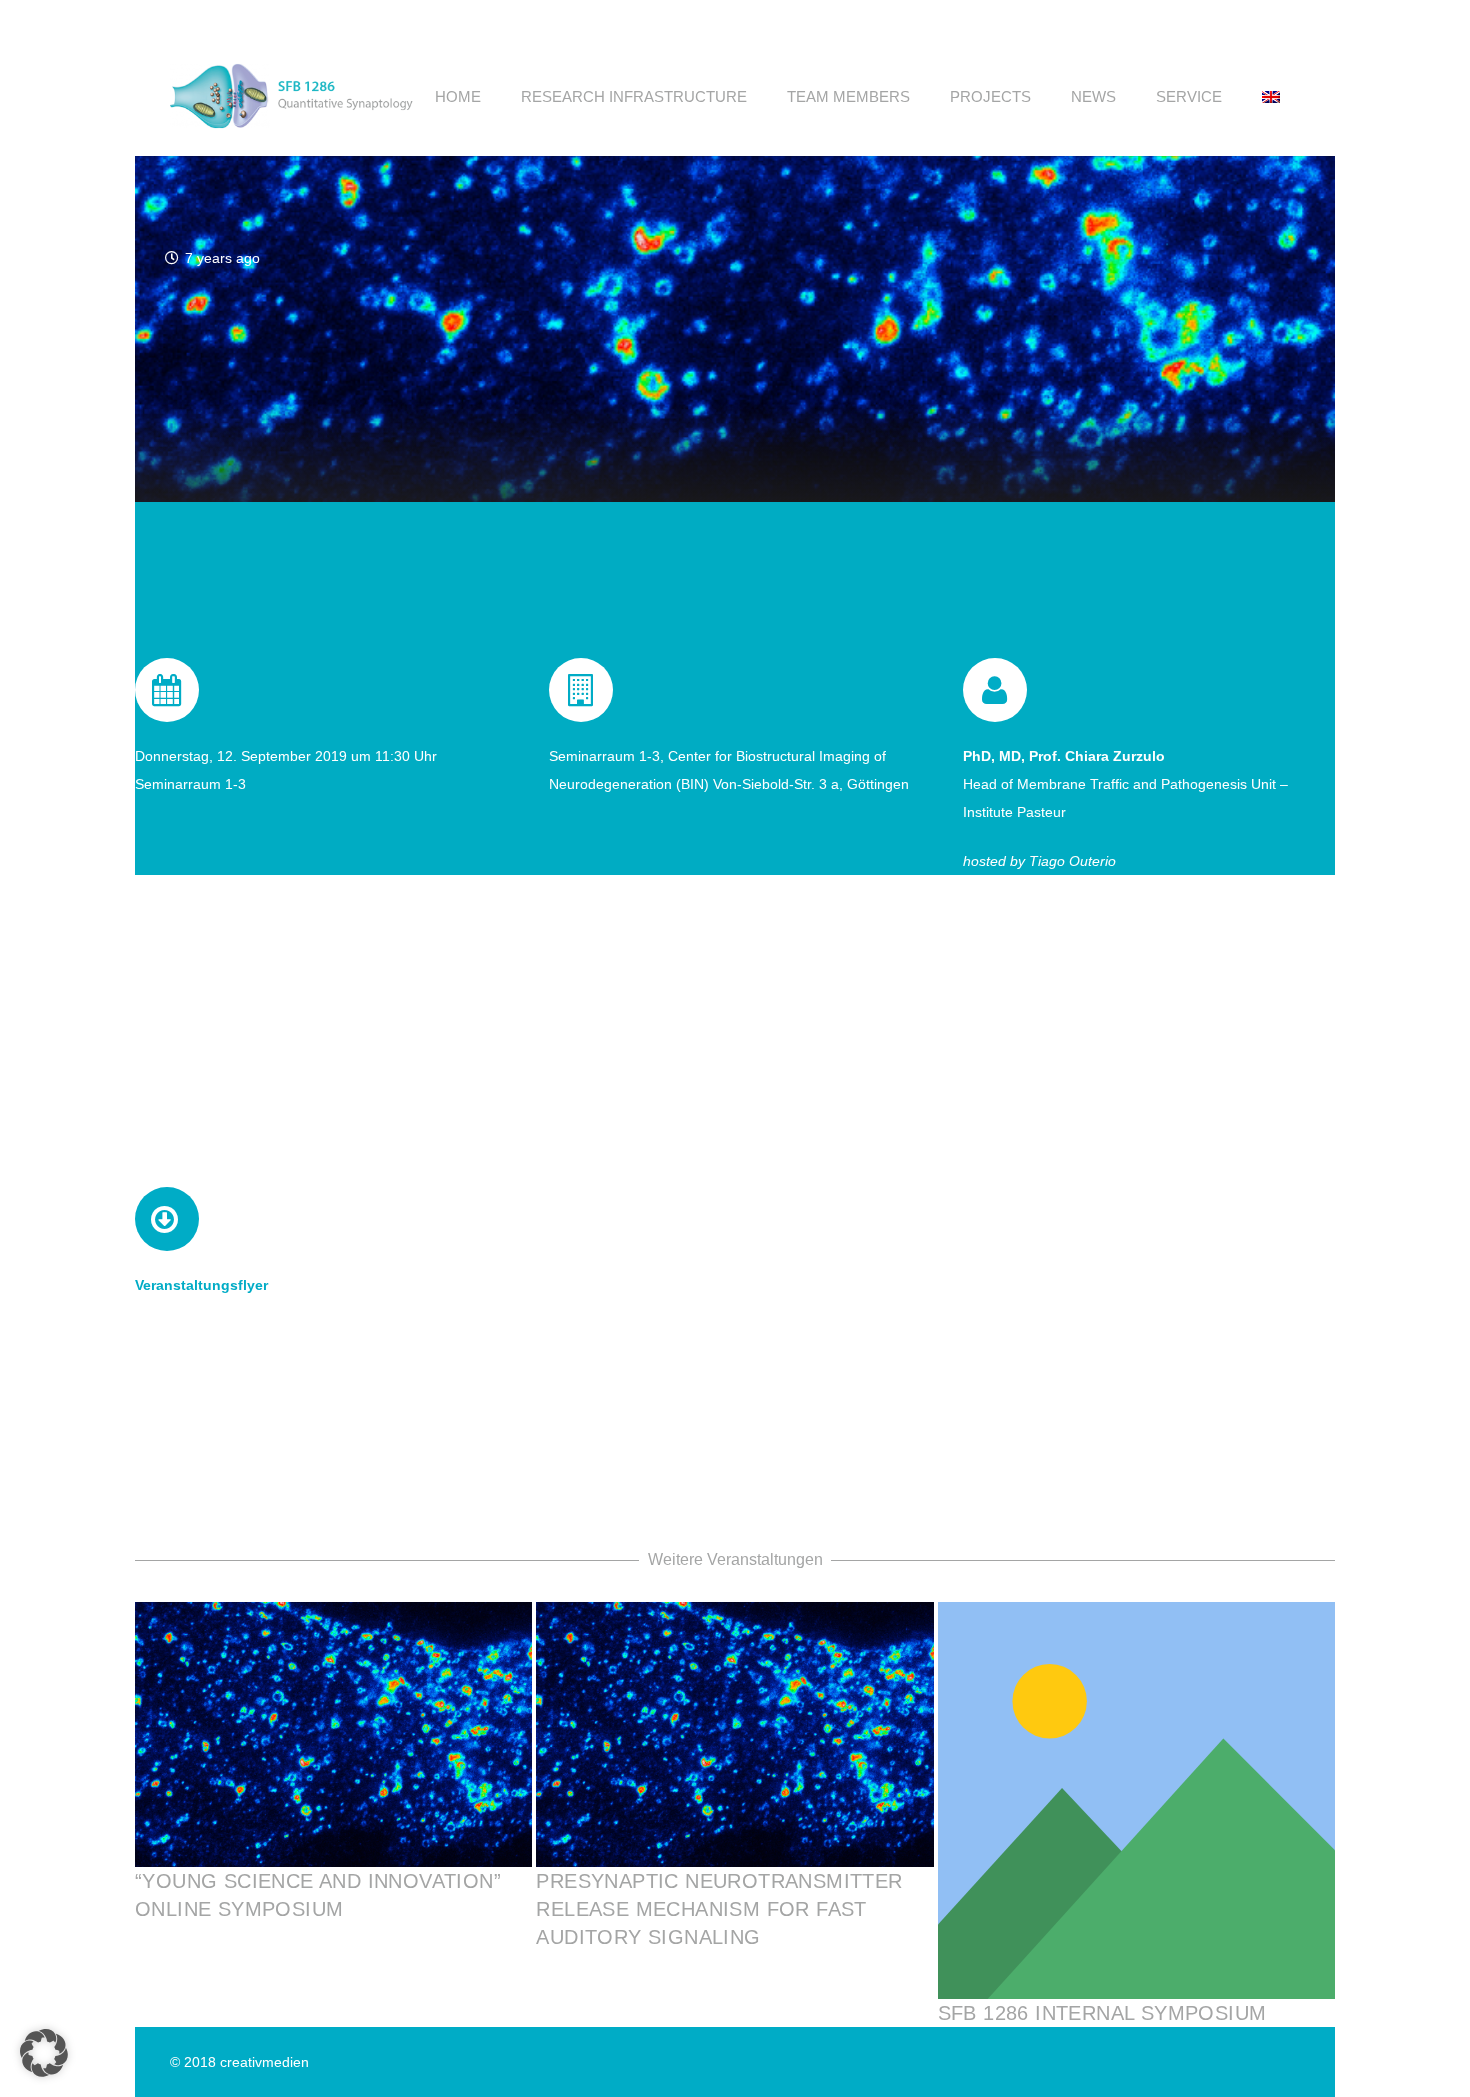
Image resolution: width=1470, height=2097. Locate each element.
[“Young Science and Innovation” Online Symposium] (333, 1734)
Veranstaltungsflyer (201, 1285)
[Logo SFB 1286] (293, 96)
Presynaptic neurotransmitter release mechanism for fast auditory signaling (719, 1909)
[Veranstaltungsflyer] (167, 1219)
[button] (924, 96)
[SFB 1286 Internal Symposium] (1136, 1800)
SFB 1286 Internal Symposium (1102, 2013)
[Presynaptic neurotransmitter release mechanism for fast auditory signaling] (734, 1734)
